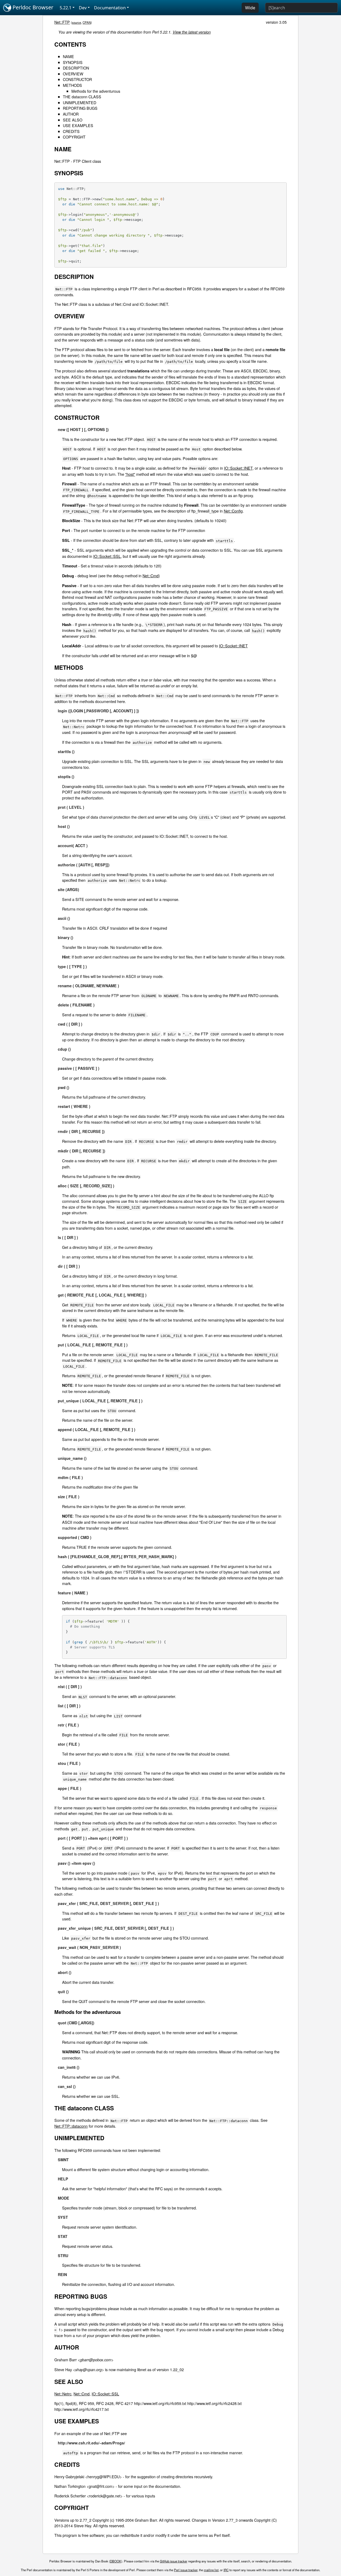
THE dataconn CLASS (82, 97)
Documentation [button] (110, 8)
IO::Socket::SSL (107, 556)
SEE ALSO (73, 120)
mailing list (211, 2570)
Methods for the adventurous (96, 91)
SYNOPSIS (73, 62)
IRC (226, 2570)
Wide (250, 8)
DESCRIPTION (76, 68)
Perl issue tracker (186, 2570)
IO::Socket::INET (238, 468)
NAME (68, 56)
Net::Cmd (151, 576)
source (76, 22)
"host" (130, 474)
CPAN (87, 22)
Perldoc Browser (32, 7)
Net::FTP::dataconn (71, 2126)
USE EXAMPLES (78, 125)
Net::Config (233, 511)
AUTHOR (71, 114)
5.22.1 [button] (66, 8)
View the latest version (192, 32)
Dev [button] (83, 8)
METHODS (72, 85)
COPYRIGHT (74, 137)
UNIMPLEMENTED (80, 102)
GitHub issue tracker (174, 2561)
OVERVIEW (73, 74)
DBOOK (116, 2561)
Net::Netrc (63, 2394)
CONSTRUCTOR (77, 79)
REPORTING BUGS (80, 108)
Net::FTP (62, 22)
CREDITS (71, 131)
